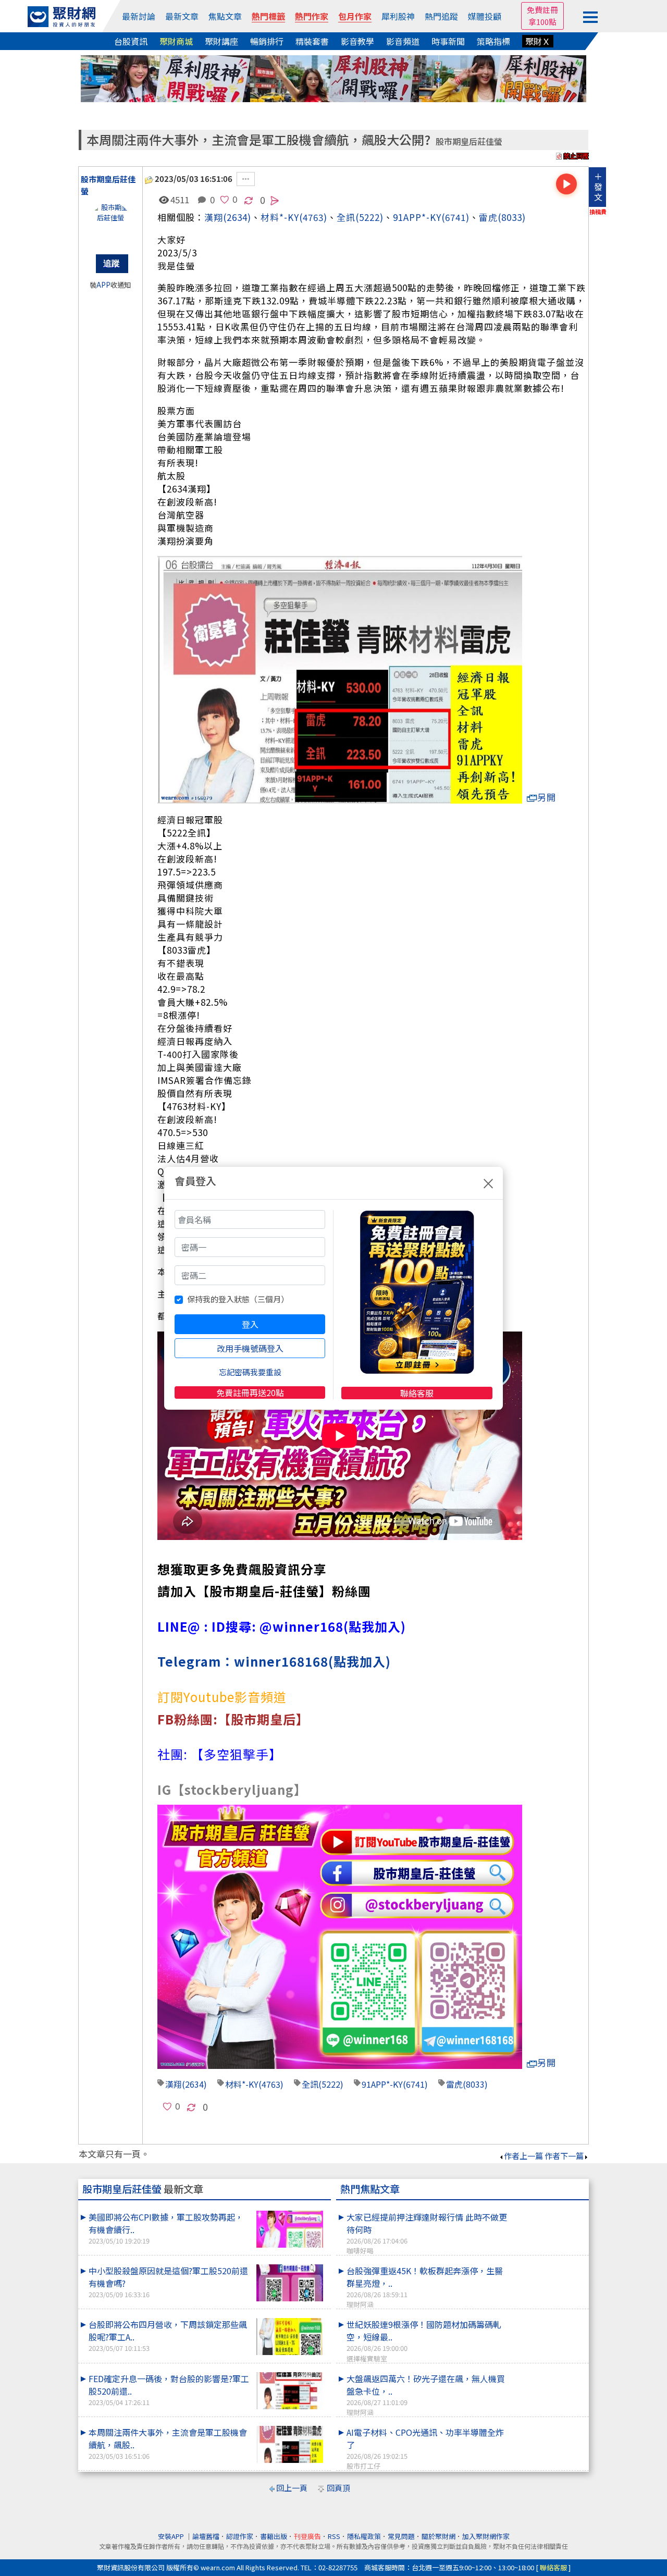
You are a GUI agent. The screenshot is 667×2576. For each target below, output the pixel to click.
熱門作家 (312, 16)
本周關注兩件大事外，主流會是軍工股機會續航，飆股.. (168, 2443)
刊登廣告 (307, 2536)
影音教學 (357, 41)
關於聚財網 (439, 2536)
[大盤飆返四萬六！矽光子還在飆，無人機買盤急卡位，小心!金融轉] (548, 2372)
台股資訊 (131, 41)
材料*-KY (242, 2084)
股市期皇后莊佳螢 (469, 141)
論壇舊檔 (206, 2536)
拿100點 (542, 22)
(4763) (313, 217)
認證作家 (240, 2536)
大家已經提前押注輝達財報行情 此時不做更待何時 (427, 2233)
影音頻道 (403, 41)
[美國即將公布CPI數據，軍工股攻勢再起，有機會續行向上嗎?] (290, 2229)
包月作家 (355, 16)
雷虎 (488, 217)
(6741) (455, 217)
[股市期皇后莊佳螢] (110, 223)
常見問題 (401, 2536)
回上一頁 (292, 2488)
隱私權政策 (364, 2536)
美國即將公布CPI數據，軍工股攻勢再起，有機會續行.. (166, 2228)
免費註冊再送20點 (250, 1392)
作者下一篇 (564, 2156)
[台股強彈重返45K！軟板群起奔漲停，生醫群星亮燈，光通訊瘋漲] (548, 2264)
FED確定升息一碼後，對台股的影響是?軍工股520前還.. (169, 2390)
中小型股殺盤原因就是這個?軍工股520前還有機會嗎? (168, 2282)
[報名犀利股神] (333, 77)
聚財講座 (221, 41)
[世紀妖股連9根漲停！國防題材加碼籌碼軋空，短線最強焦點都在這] (548, 2318)
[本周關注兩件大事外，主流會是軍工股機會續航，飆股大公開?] (290, 2444)
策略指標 (493, 41)
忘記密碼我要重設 (250, 1372)
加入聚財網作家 (486, 2536)
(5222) (369, 217)
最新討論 (139, 16)
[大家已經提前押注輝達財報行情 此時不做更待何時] (548, 2211)
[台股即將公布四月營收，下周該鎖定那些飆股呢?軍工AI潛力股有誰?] (290, 2337)
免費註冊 (542, 10)
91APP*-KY (417, 217)
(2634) (237, 217)
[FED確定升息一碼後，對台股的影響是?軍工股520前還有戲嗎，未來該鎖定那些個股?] (290, 2391)
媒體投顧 (485, 16)
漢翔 (214, 217)
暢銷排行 (267, 41)
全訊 (346, 217)
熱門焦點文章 (370, 2189)
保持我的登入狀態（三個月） (238, 1299)
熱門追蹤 (441, 16)
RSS (334, 2536)
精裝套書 (312, 41)
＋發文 (598, 187)
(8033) (512, 217)
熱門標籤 (268, 16)
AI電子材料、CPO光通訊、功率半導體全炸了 (425, 2448)
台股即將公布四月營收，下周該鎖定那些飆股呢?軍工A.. (168, 2335)
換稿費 (598, 212)
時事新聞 (448, 41)
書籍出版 (274, 2536)
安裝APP (172, 2536)
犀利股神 (398, 16)
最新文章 (182, 16)
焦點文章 (225, 16)
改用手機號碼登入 (250, 1348)
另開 (547, 797)
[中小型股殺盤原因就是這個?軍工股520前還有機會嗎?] (290, 2283)
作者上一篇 (523, 2156)
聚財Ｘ (538, 41)
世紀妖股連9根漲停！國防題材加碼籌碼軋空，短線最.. (424, 2340)
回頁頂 (338, 2488)
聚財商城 (176, 41)
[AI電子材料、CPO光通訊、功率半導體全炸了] (548, 2426)
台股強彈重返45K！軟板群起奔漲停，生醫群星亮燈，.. (425, 2287)
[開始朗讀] (566, 184)
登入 (250, 1324)
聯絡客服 (417, 1393)
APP (103, 285)
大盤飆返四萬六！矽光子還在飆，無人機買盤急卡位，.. (426, 2395)
